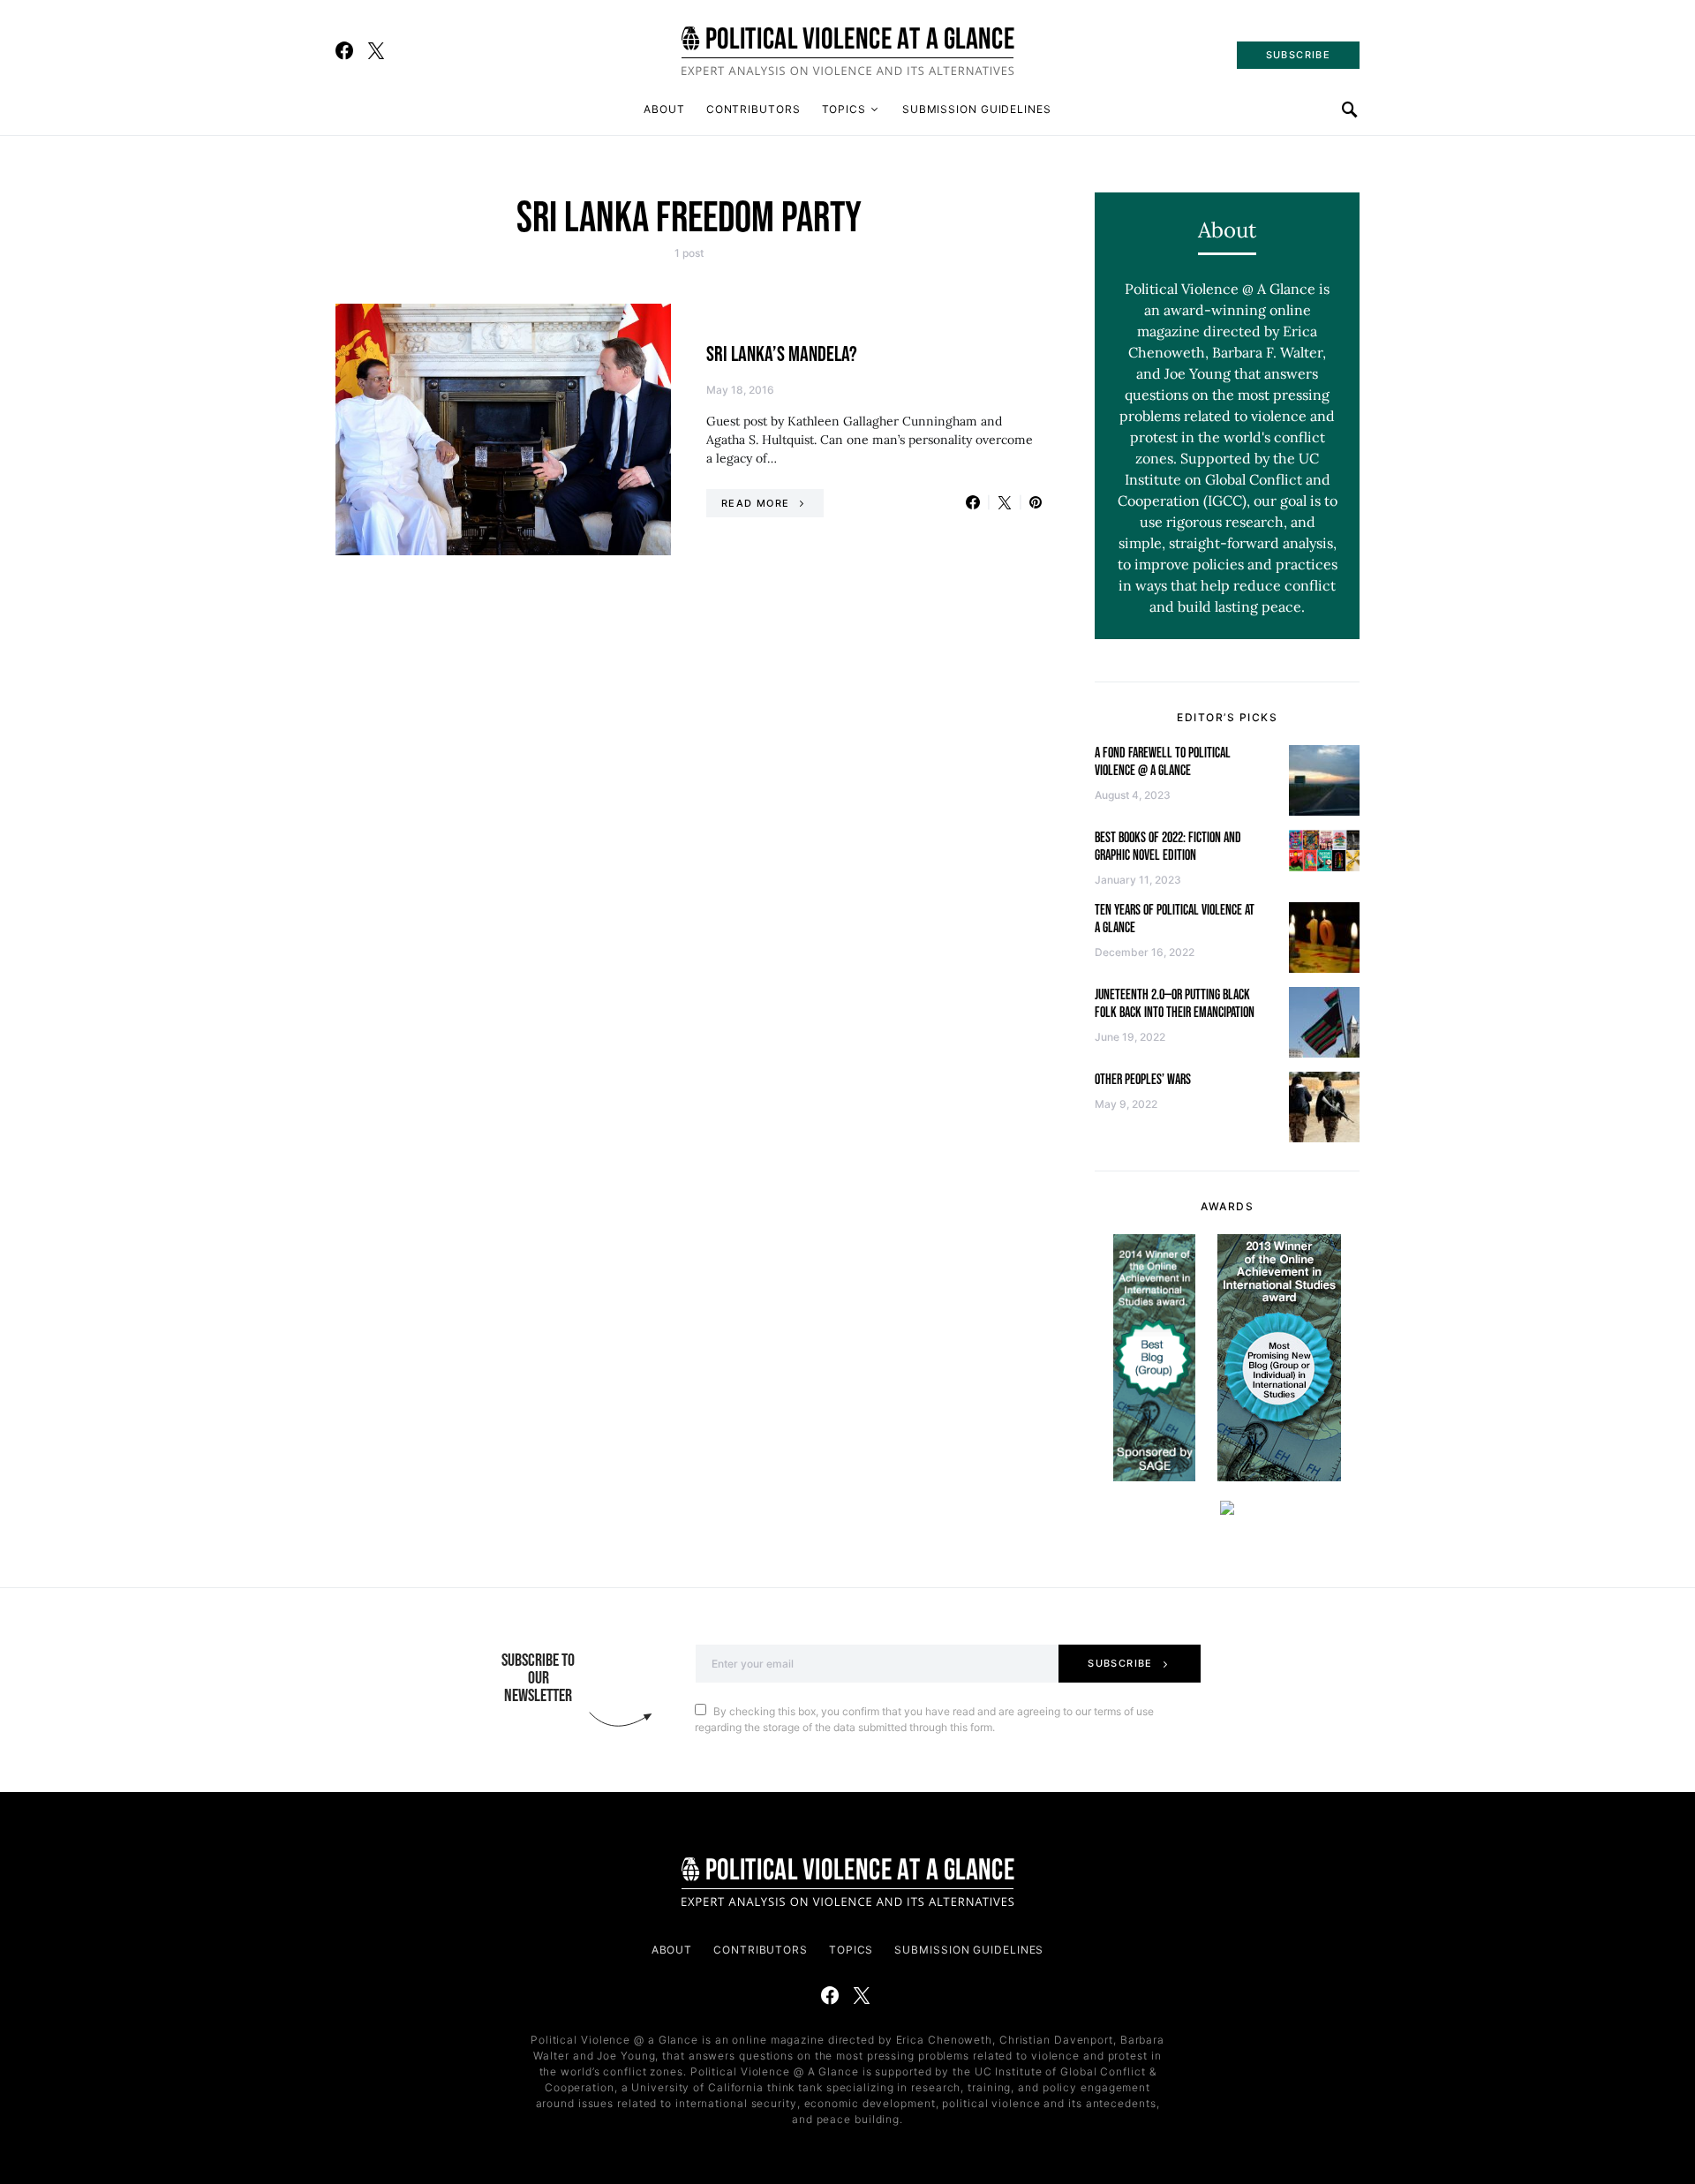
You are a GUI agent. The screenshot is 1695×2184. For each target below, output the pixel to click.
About (664, 109)
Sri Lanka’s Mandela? (782, 354)
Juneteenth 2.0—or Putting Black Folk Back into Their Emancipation (1175, 1004)
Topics (844, 109)
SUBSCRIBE (1298, 55)
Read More (755, 503)
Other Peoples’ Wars (1143, 1080)
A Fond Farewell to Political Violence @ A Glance (1163, 762)
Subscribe (1120, 1663)
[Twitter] (376, 50)
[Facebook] (344, 50)
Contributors (753, 109)
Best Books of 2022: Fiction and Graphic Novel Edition (1168, 847)
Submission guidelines (977, 109)
